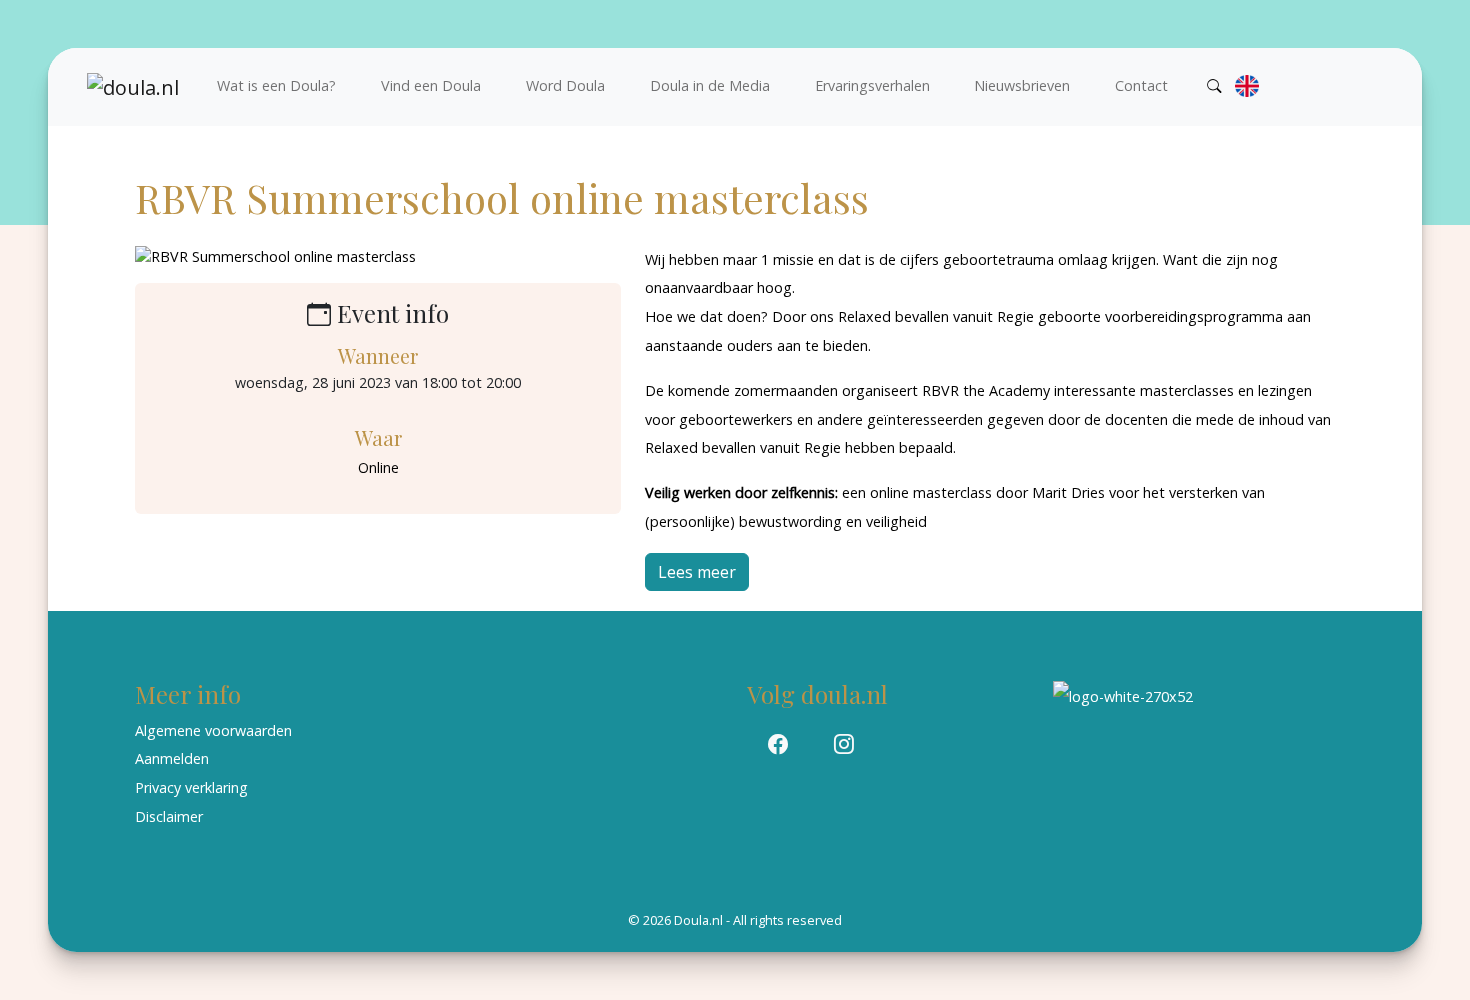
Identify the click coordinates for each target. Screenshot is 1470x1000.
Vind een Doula (431, 85)
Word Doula (565, 85)
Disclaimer (169, 816)
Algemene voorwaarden (213, 730)
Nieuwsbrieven (1022, 85)
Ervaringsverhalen (872, 85)
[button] (778, 745)
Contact (1141, 85)
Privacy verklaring (191, 787)
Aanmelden (172, 758)
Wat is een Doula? (276, 85)
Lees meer (697, 572)
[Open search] (1214, 86)
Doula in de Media (710, 85)
